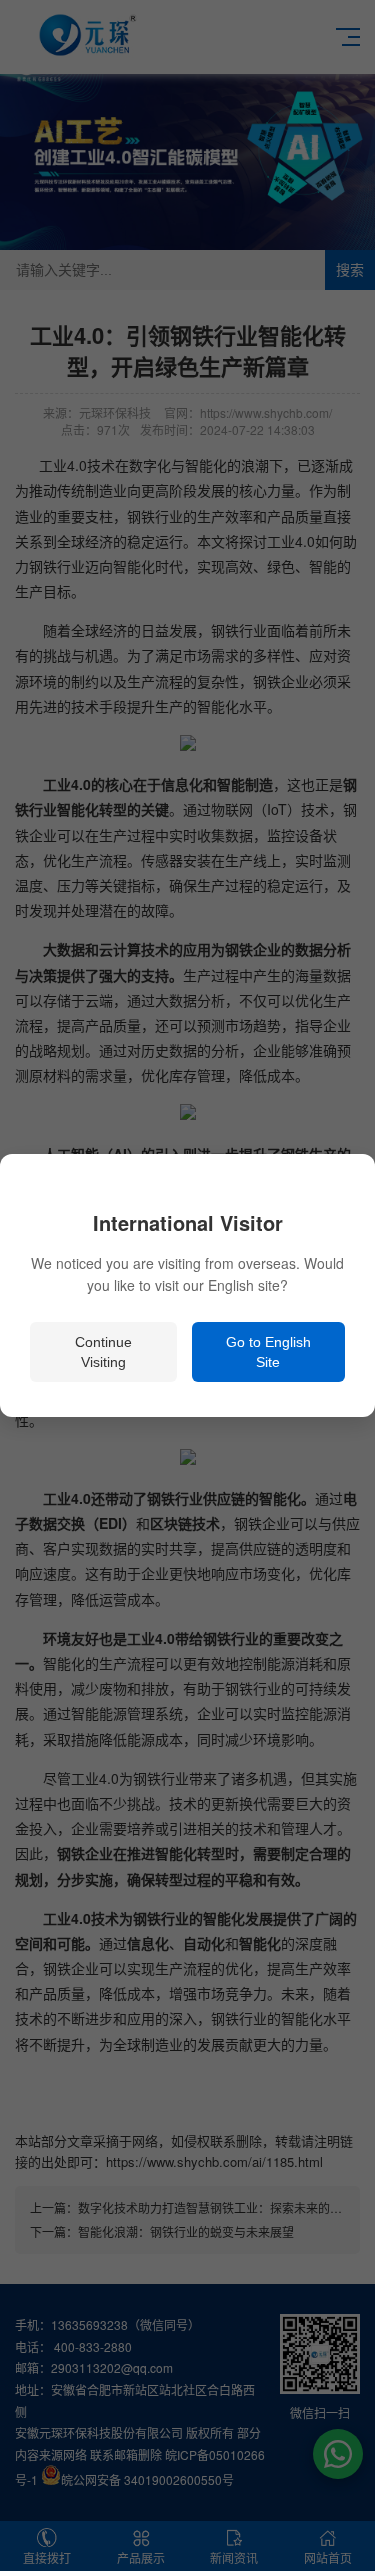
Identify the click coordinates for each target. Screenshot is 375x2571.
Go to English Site (268, 1352)
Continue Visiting (103, 1352)
